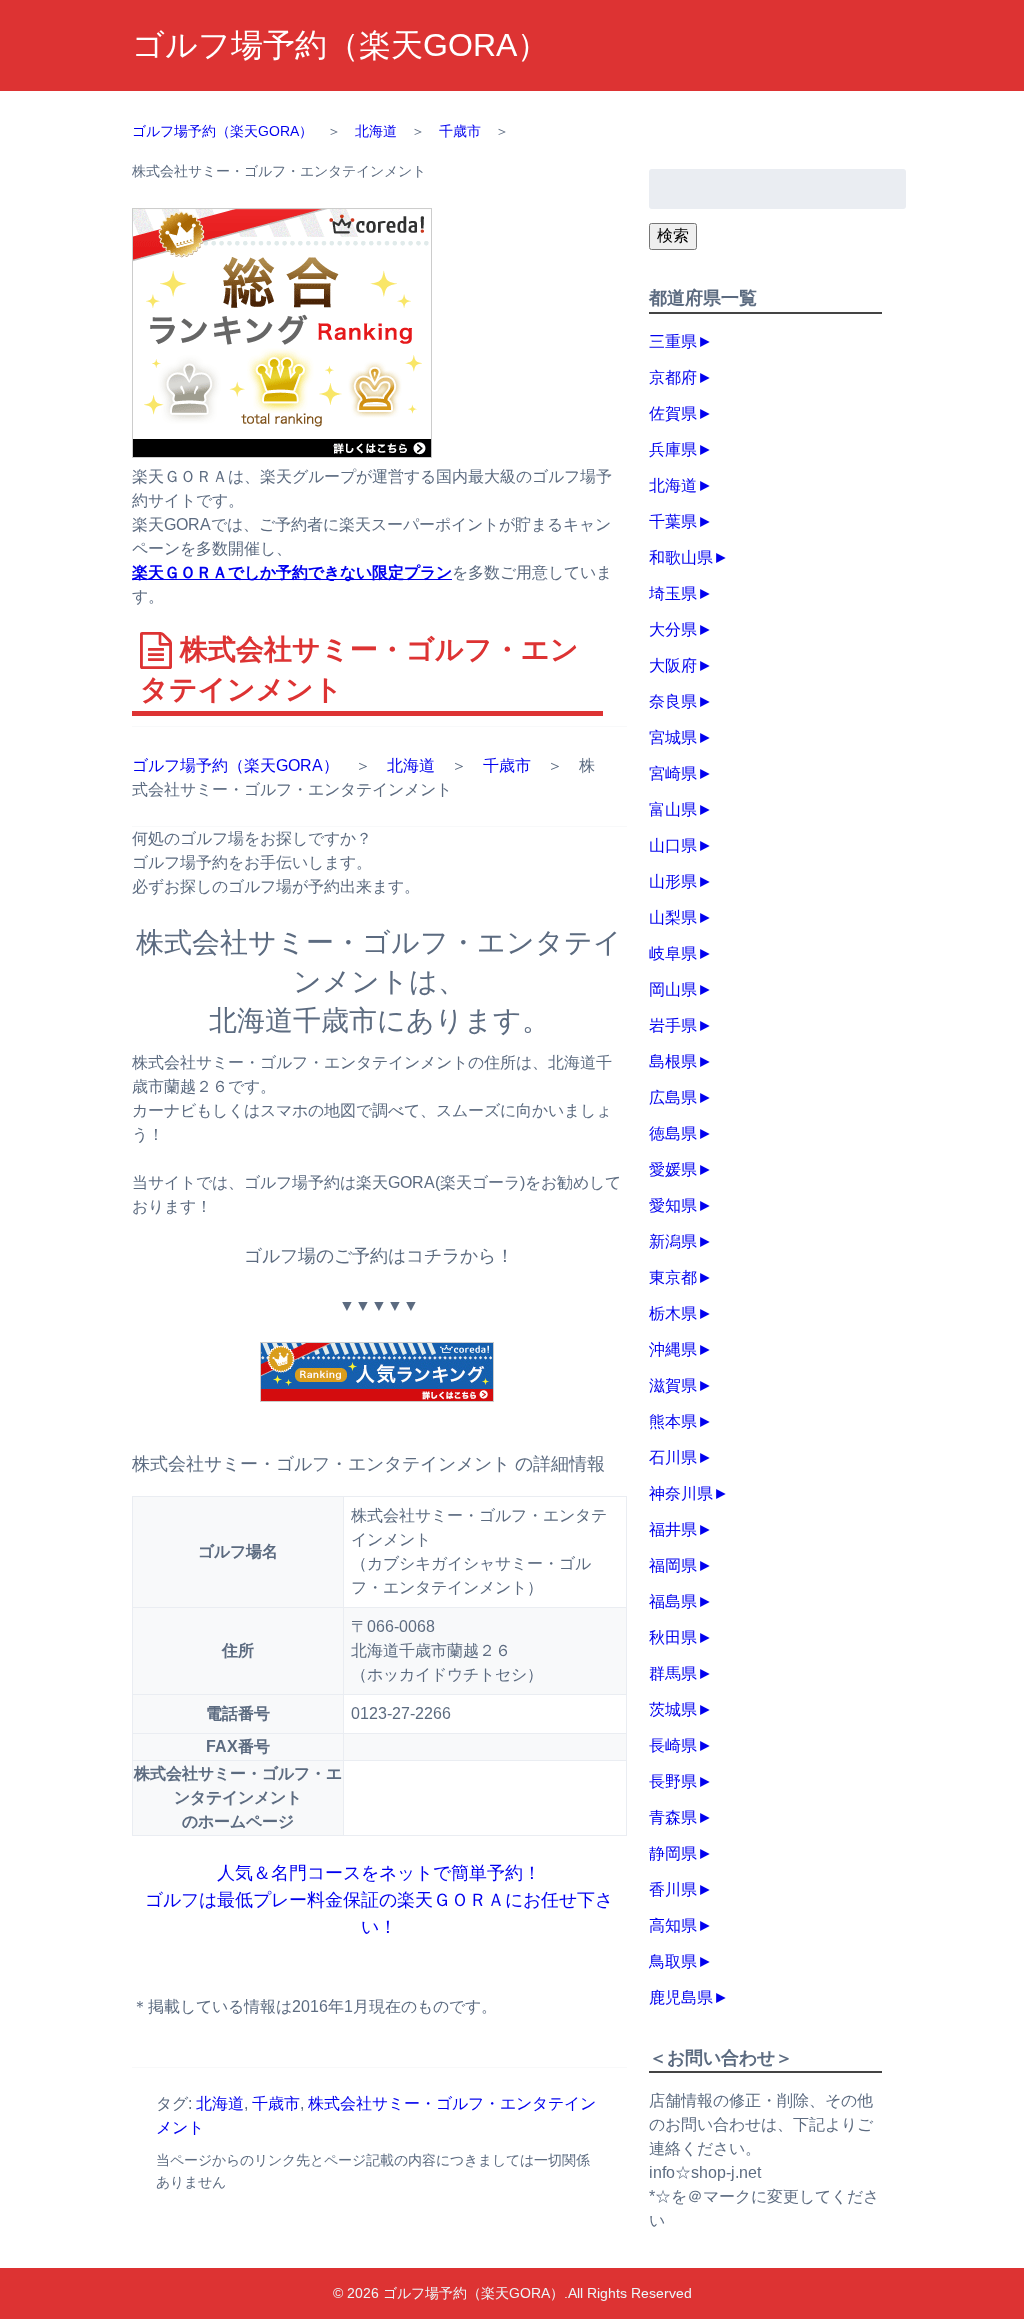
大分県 (673, 629)
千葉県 (673, 521)
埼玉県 (673, 593)
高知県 (673, 1925)
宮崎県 (673, 773)
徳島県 (673, 1133)
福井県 (673, 1529)
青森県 (673, 1817)
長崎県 (673, 1745)
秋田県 (673, 1637)
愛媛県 (673, 1169)
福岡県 (673, 1565)
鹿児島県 (681, 1997)
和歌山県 (681, 557)
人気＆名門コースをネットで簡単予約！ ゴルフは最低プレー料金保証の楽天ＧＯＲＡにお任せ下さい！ (379, 1900)
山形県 (673, 881)
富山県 (673, 809)
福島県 (673, 1601)
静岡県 (673, 1853)
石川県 (673, 1457)
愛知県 (673, 1205)
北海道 (411, 765)
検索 (673, 235)
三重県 (673, 341)
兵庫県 (673, 449)
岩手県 (673, 1025)
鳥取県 (673, 1961)
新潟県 (673, 1241)
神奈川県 (681, 1493)
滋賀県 (673, 1385)
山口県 (673, 845)
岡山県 (673, 989)
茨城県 (673, 1709)
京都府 (673, 377)
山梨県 (673, 917)
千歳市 (507, 765)
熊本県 (673, 1421)
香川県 (673, 1889)
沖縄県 (673, 1349)
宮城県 (673, 737)
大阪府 (673, 665)
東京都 (673, 1277)
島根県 (673, 1061)
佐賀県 (673, 413)
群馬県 (673, 1673)
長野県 (673, 1781)
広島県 (673, 1097)
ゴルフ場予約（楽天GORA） (340, 45)
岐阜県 (673, 953)
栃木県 (673, 1313)
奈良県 (673, 701)
